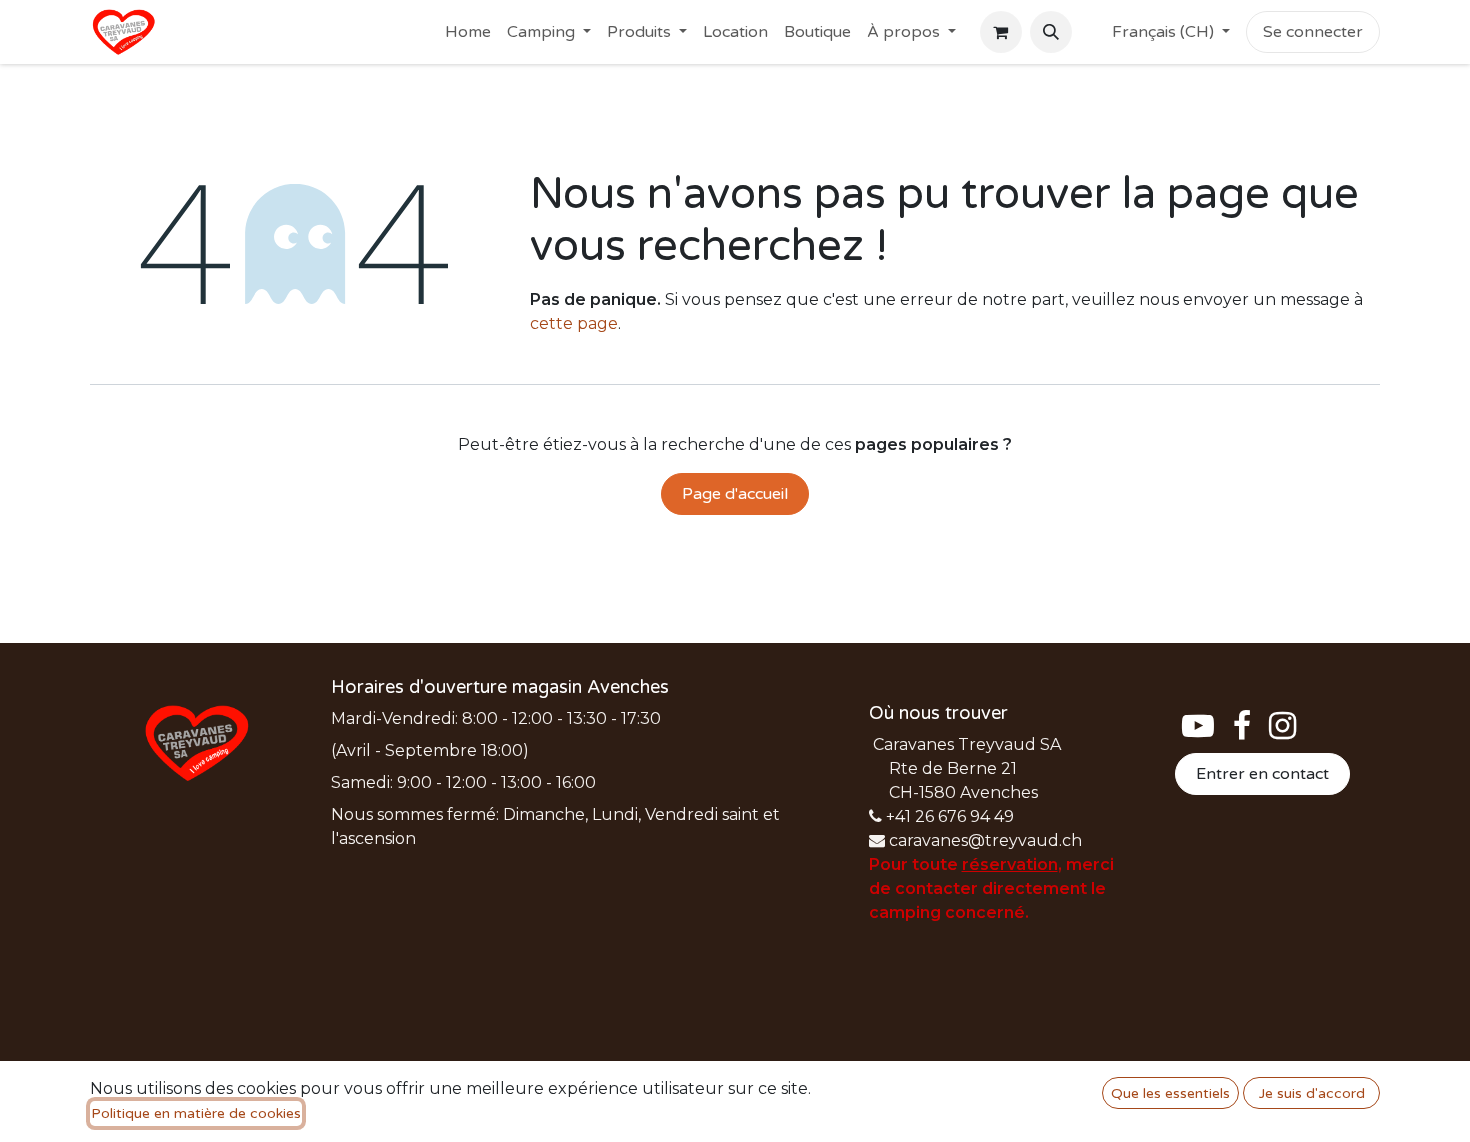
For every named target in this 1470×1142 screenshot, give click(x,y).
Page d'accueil (735, 494)
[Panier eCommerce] (1001, 32)
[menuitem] (468, 32)
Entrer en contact (1262, 774)
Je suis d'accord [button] (1312, 1093)
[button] (1051, 32)
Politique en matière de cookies (196, 1113)
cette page (574, 323)
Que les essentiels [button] (1170, 1093)
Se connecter (1313, 32)
